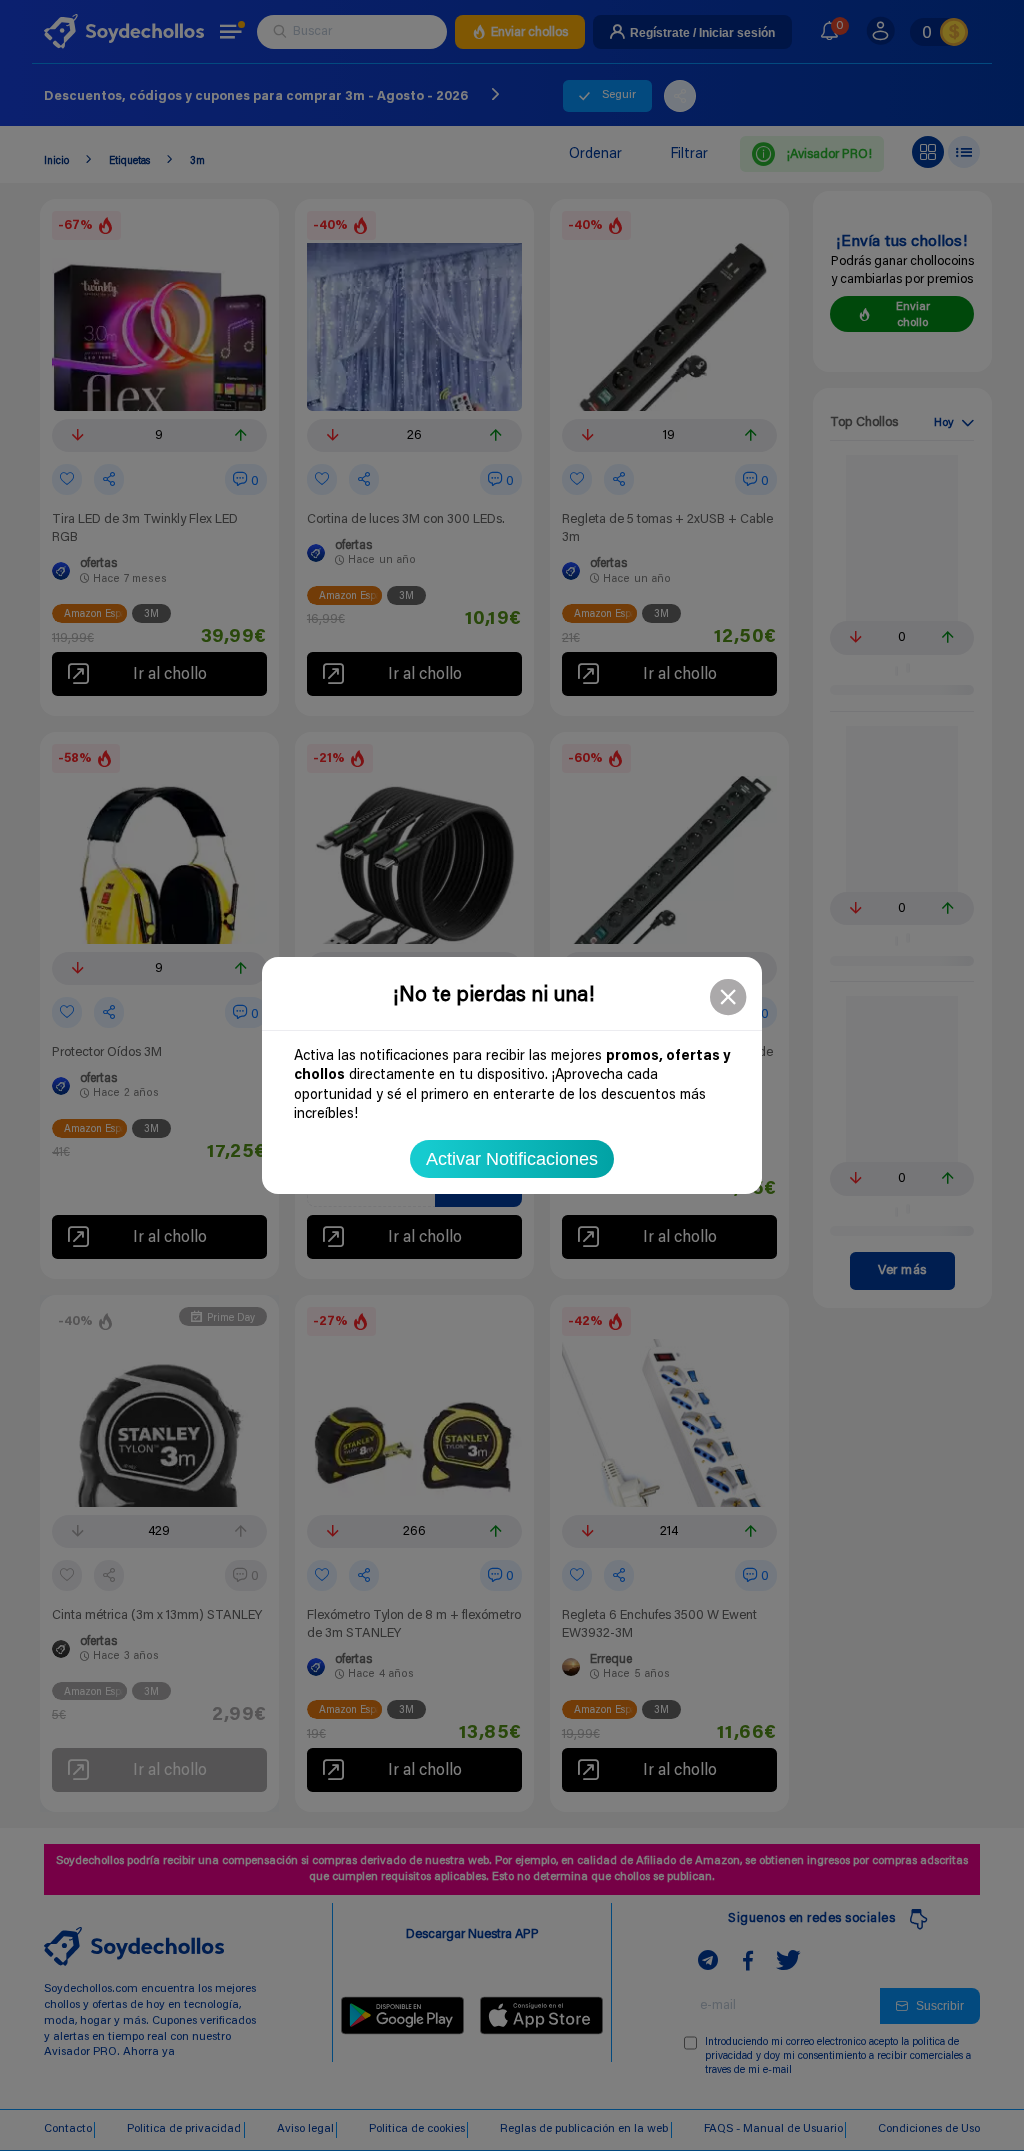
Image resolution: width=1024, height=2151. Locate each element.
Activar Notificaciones (512, 1159)
